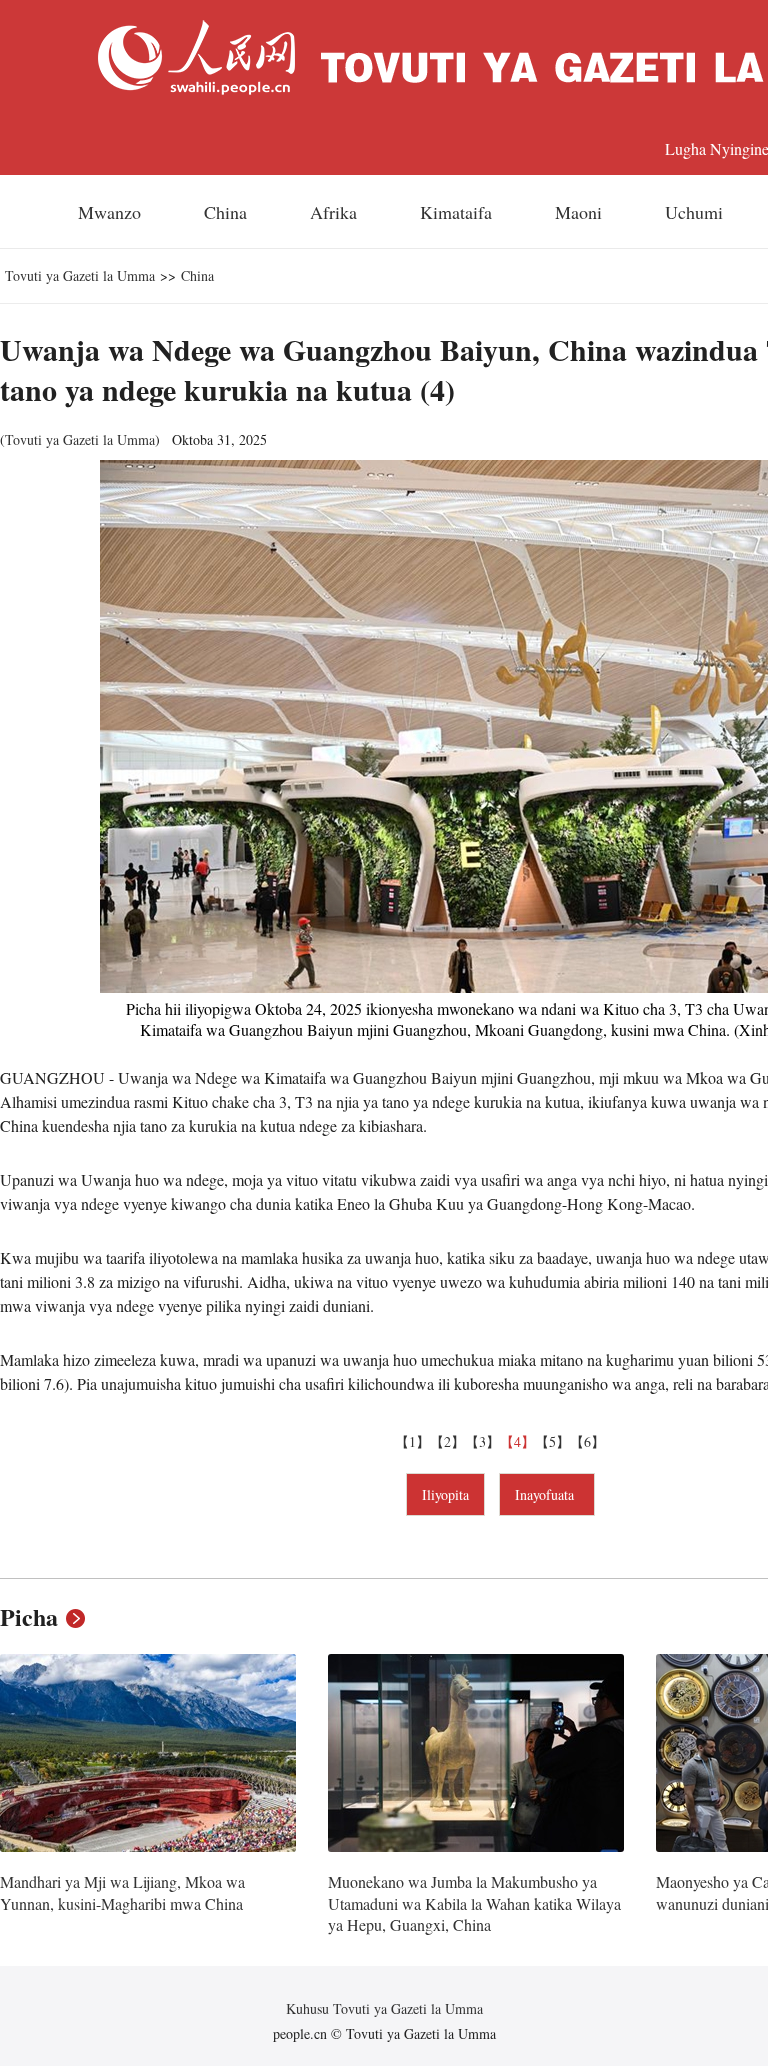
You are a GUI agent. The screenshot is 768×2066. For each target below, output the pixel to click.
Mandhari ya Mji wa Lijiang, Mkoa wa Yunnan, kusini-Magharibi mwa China (122, 1892)
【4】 (517, 1441)
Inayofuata (547, 1494)
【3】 (482, 1441)
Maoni (578, 212)
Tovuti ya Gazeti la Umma (80, 275)
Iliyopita (445, 1494)
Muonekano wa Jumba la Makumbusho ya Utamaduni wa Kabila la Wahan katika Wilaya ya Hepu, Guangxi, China (474, 1903)
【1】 (412, 1441)
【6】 (587, 1441)
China (225, 212)
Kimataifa (456, 212)
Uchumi (694, 212)
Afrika (333, 212)
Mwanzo (109, 212)
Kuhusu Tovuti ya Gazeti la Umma (384, 2008)
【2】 (447, 1441)
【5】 (552, 1441)
